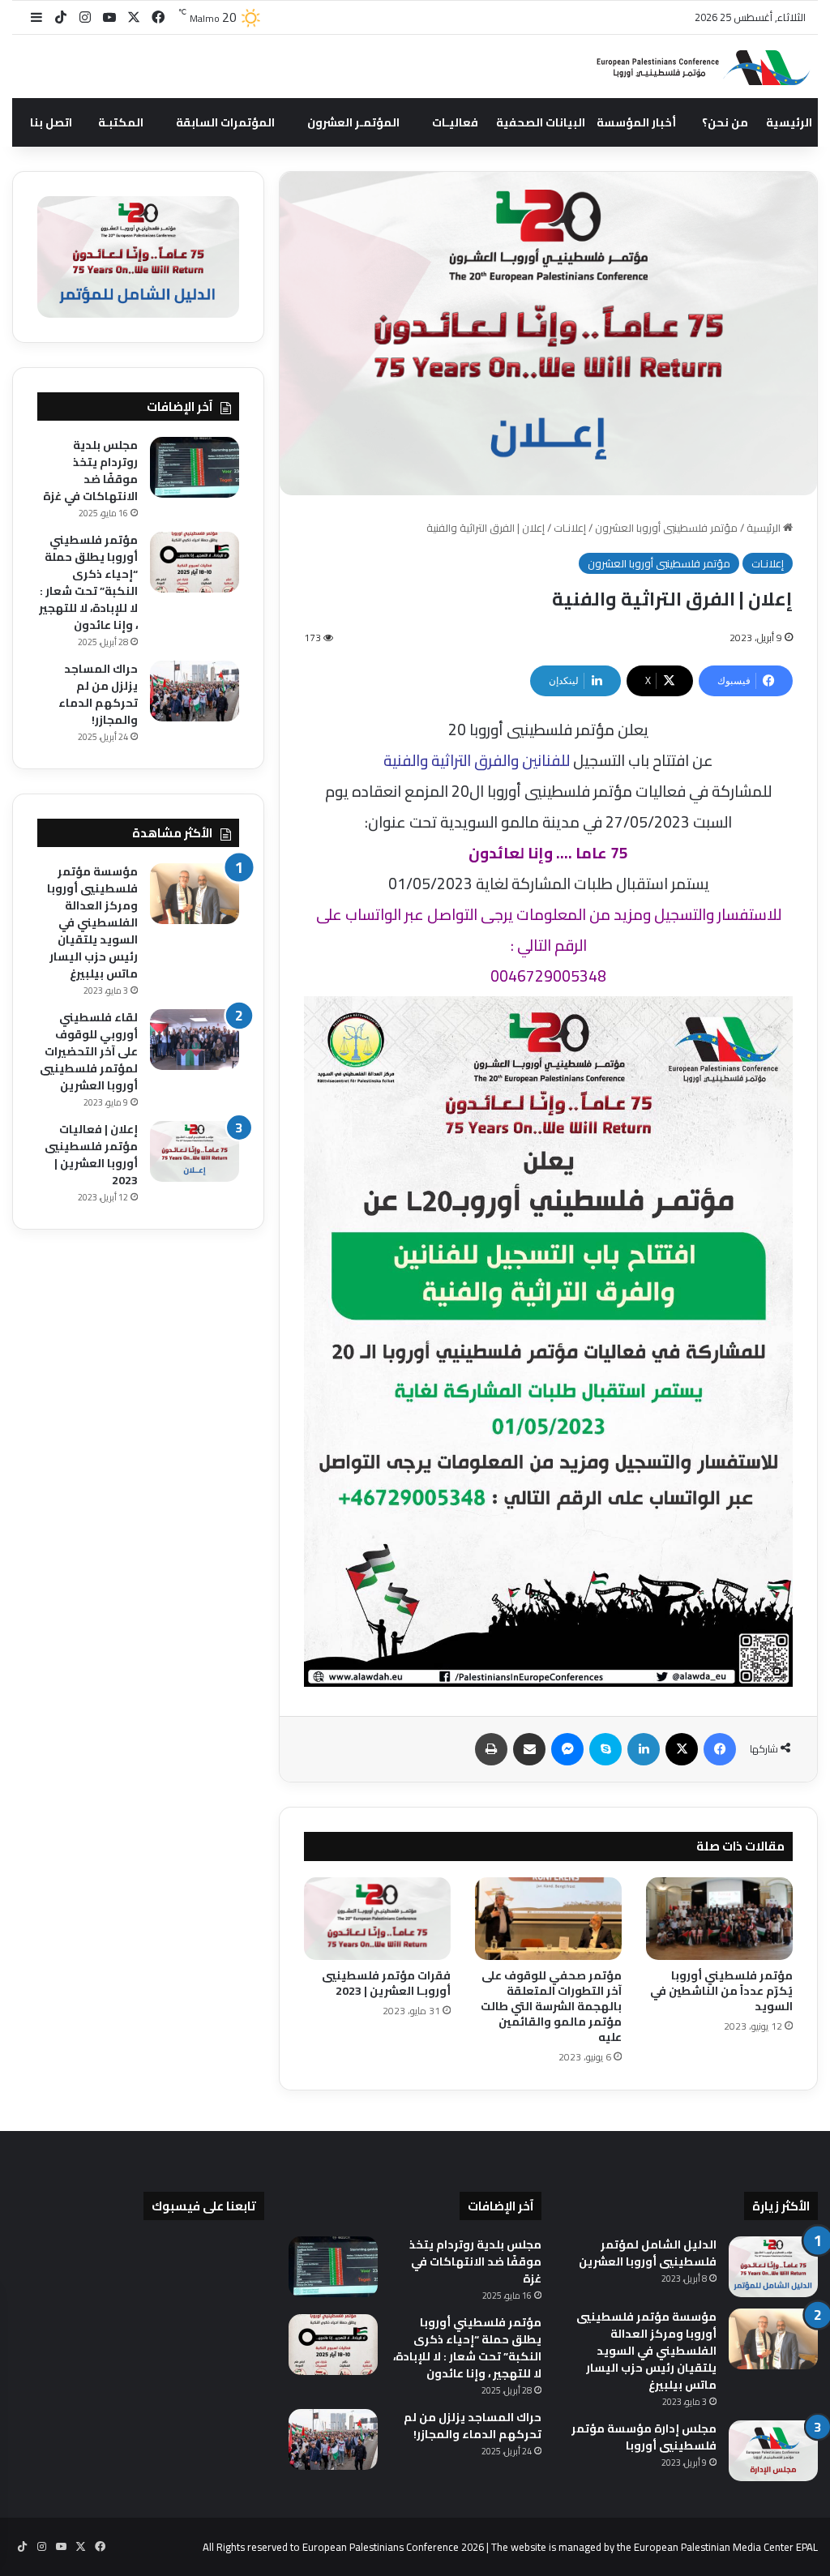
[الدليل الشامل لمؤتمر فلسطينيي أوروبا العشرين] (773, 2267)
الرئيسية (789, 122)
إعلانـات (570, 528)
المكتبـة (121, 122)
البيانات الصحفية (541, 122)
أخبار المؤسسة (636, 122)
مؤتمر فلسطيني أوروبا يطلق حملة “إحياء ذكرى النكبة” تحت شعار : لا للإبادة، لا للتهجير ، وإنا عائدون (88, 582)
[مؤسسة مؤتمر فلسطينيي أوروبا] (696, 67)
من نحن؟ (725, 122)
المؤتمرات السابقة (225, 122)
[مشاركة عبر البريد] (529, 1749)
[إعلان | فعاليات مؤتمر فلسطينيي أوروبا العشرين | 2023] (195, 1151)
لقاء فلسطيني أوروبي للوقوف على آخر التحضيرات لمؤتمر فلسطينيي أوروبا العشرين (89, 1051)
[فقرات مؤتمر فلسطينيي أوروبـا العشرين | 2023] (377, 1919)
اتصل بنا (51, 122)
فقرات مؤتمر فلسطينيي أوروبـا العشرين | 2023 (386, 1983)
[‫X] (682, 1749)
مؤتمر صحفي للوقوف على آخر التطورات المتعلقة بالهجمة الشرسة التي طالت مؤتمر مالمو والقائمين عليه (551, 2006)
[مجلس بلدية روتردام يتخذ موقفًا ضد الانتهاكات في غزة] (195, 467)
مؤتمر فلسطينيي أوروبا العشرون (666, 528)
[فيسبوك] (720, 1749)
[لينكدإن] (644, 1749)
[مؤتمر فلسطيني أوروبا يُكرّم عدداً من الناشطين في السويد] (719, 1919)
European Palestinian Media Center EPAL (726, 2547)
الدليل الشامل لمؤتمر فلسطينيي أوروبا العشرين (648, 2253)
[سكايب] (605, 1749)
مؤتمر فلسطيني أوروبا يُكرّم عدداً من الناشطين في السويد (721, 1991)
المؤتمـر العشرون (353, 122)
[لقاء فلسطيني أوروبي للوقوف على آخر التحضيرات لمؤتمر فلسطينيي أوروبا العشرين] (195, 1040)
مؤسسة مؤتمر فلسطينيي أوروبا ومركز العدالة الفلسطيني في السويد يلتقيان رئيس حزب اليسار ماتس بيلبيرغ (92, 922)
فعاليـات (455, 122)
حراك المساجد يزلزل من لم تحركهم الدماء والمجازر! (98, 694)
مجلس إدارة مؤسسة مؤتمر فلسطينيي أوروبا (644, 2437)
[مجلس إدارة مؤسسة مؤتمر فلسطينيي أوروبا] (773, 2451)
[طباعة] (491, 1749)
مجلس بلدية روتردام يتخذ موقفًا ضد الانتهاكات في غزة (90, 471)
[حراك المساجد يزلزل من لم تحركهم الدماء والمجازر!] (195, 691)
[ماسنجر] (567, 1749)
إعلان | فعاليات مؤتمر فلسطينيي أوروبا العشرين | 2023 (91, 1155)
